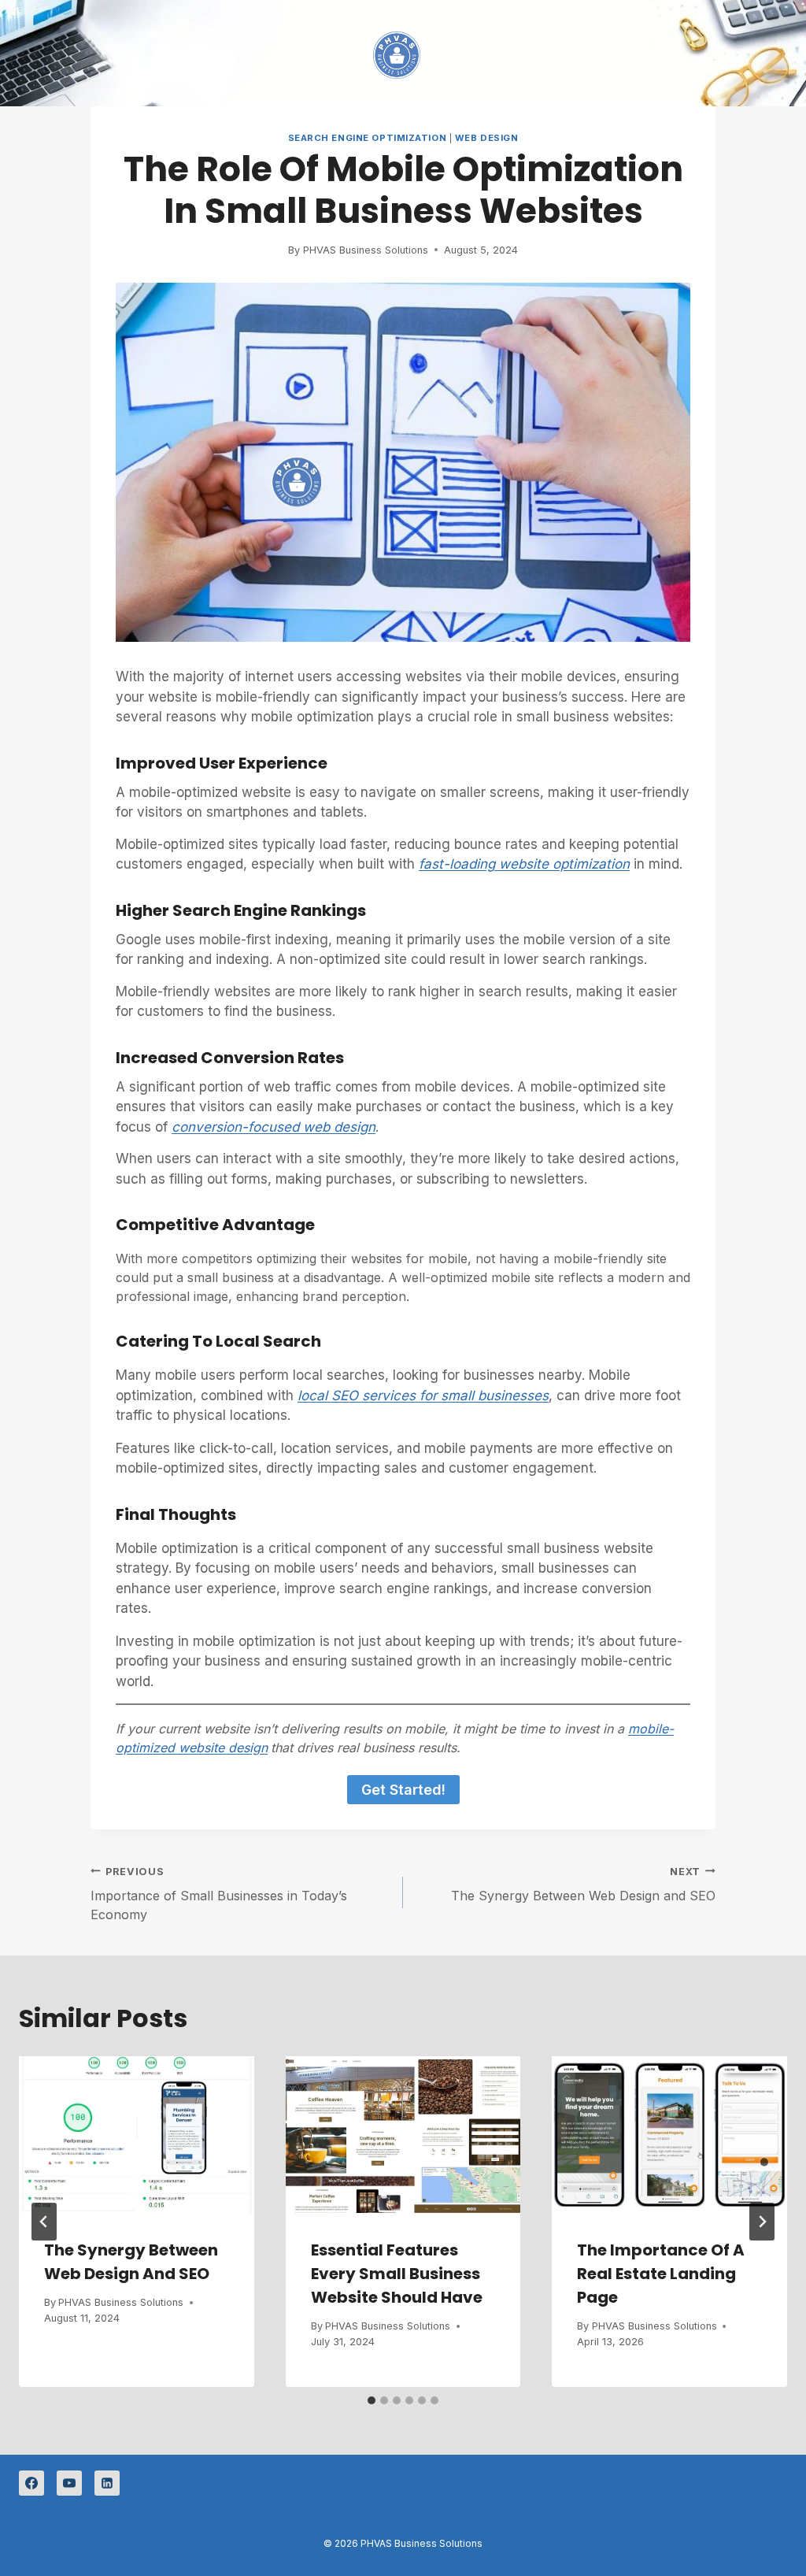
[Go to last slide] (44, 2222)
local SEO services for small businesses (423, 1395)
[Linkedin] (107, 2483)
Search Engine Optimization (368, 138)
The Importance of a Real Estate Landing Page (661, 2274)
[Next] (762, 2222)
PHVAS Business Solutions (366, 250)
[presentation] (137, 2135)
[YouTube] (69, 2483)
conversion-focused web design (274, 1127)
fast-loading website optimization (524, 864)
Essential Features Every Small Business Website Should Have (397, 2274)
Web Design (487, 138)
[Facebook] (31, 2483)
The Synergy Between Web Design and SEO (583, 1885)
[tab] (372, 2400)
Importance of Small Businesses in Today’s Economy (219, 1894)
